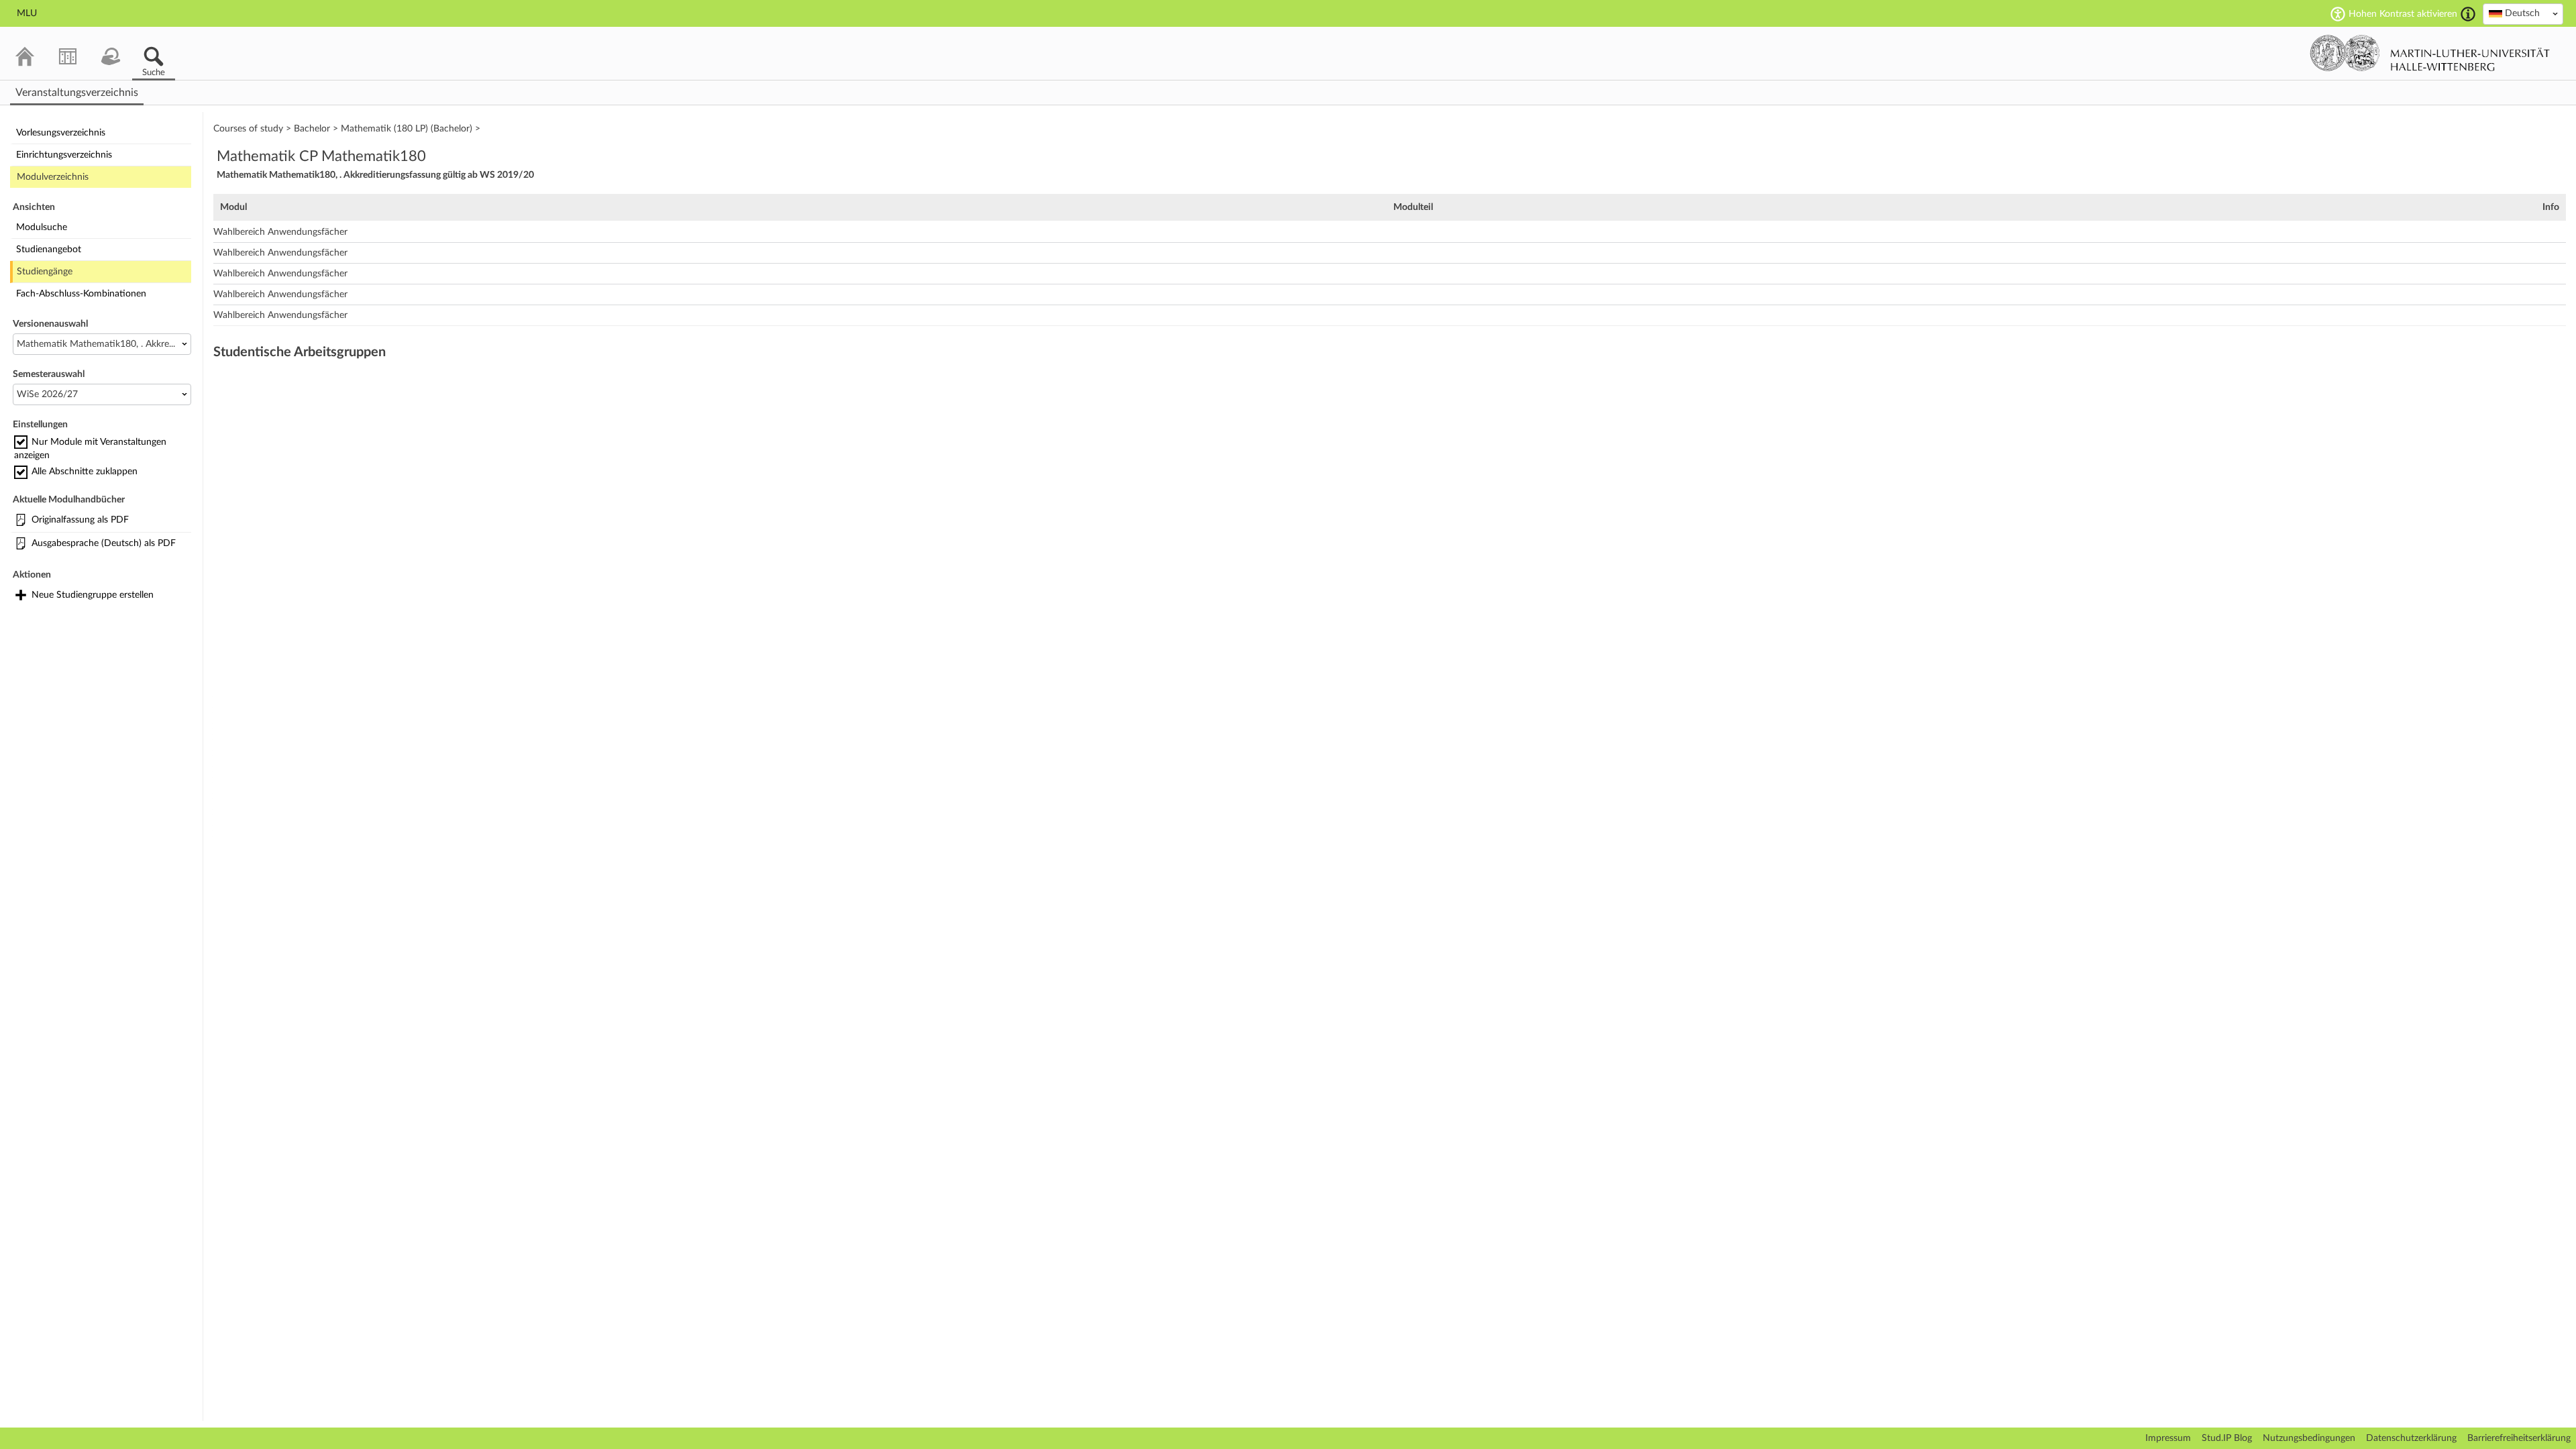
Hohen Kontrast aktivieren (2403, 14)
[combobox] (2523, 14)
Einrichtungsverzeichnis (64, 155)
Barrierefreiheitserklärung (2519, 1438)
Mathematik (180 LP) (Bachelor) (407, 129)
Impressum (2168, 1438)
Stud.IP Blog (2227, 1438)
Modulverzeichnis (53, 177)
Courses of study (248, 129)
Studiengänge (45, 272)
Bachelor (312, 129)
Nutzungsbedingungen (2309, 1438)
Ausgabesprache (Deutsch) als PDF (104, 543)
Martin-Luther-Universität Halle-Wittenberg (2430, 53)
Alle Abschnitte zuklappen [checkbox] (85, 472)
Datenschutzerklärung (2411, 1438)
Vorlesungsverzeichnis (61, 133)
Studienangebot (49, 250)
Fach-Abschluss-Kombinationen (81, 294)
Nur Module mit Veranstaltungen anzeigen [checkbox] (90, 449)
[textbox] (2523, 13)
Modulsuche (42, 227)
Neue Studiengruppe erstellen (93, 595)
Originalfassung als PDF (80, 520)
